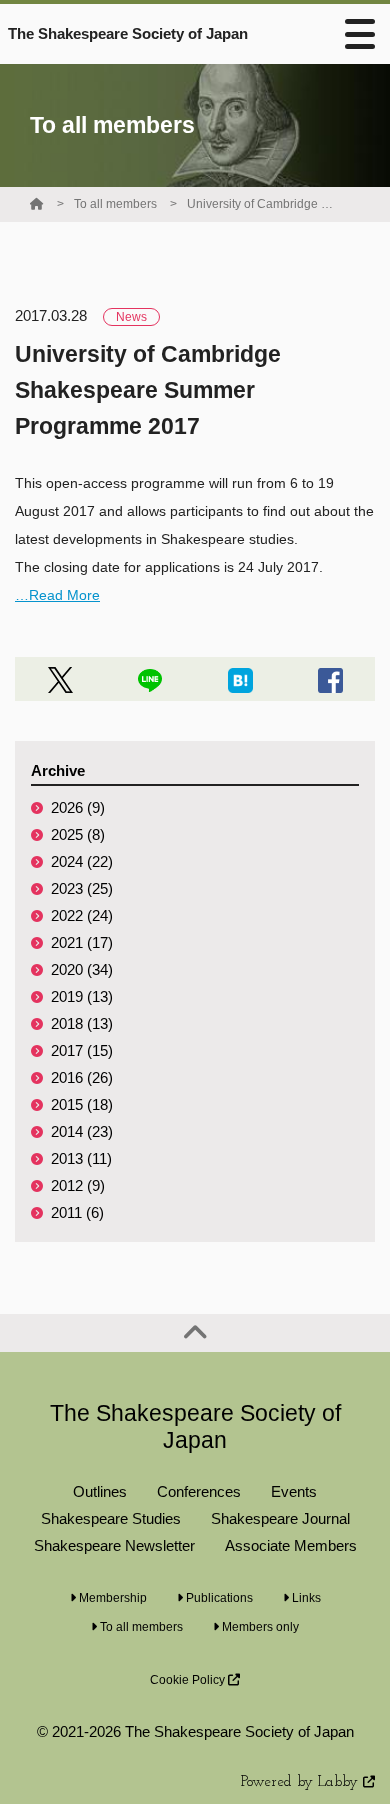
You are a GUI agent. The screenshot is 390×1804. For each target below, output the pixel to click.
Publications (218, 1598)
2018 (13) (82, 1023)
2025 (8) (78, 834)
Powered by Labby (302, 1782)
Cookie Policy (189, 1680)
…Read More (57, 595)
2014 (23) (82, 1131)
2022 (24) (82, 915)
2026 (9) (78, 807)
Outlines (100, 1491)
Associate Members (291, 1545)
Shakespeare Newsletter (114, 1545)
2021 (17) (82, 942)
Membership (111, 1598)
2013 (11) (81, 1158)
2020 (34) (82, 969)
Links (305, 1598)
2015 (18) (82, 1104)
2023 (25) (82, 888)
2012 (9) (78, 1185)
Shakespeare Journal (280, 1518)
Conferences (199, 1491)
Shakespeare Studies (111, 1518)
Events (294, 1491)
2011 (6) (77, 1212)
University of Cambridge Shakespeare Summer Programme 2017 (262, 204)
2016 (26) (82, 1077)
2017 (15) (82, 1050)
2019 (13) (82, 996)
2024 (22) (82, 861)
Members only (259, 1627)
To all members (115, 204)
